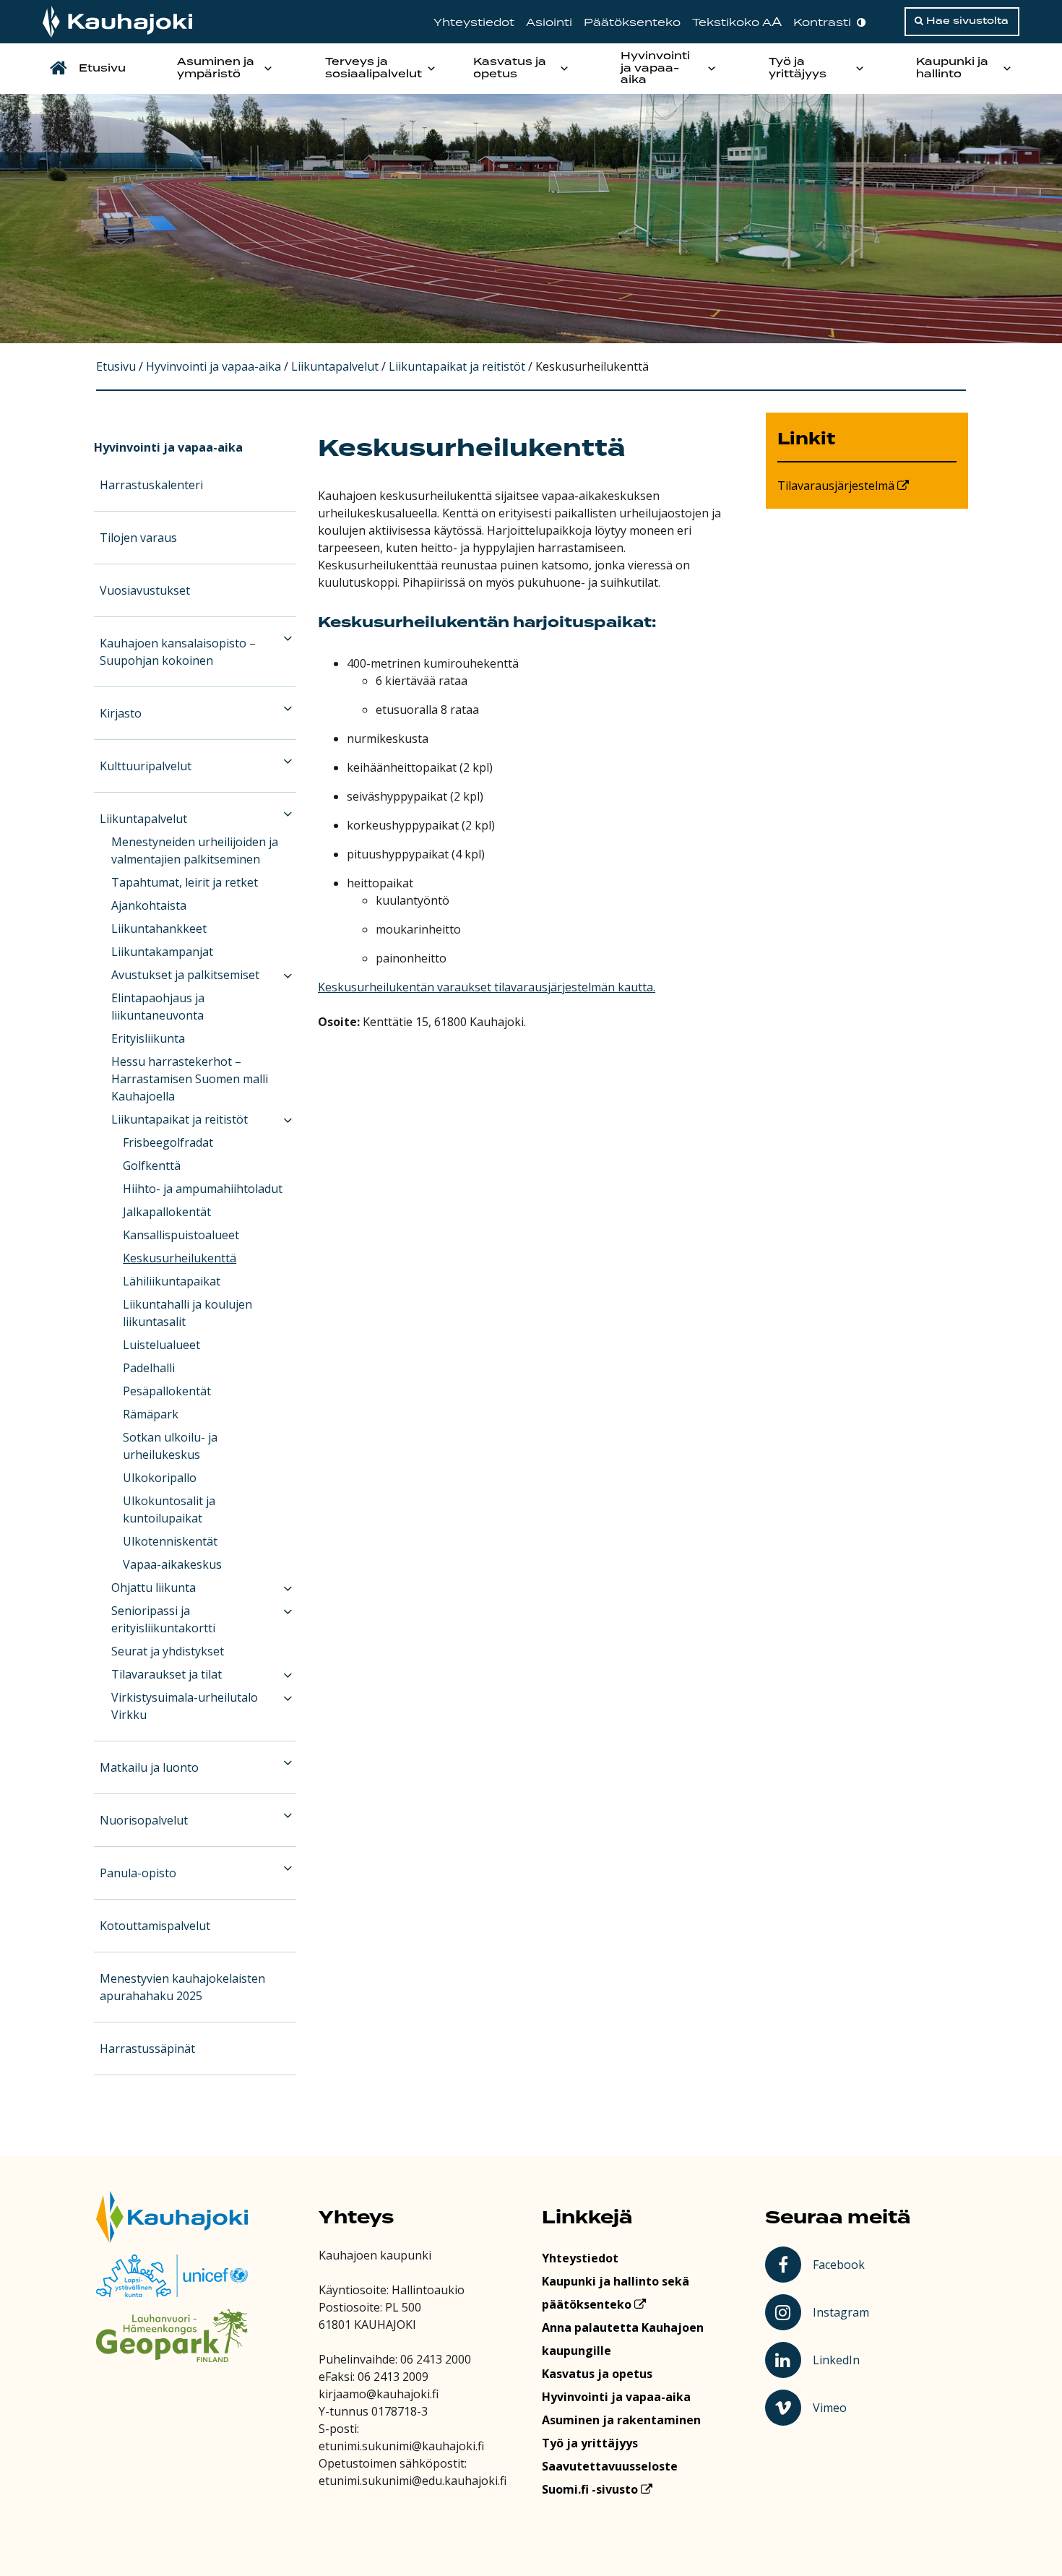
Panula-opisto (138, 1873)
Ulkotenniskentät (170, 1541)
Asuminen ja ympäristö (216, 68)
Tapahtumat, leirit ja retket (185, 882)
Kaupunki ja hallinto (952, 68)
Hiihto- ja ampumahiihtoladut (203, 1189)
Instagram (842, 2312)
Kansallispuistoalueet (181, 1235)
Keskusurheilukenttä (180, 1258)
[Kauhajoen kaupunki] (117, 22)
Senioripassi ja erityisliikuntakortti (163, 1619)
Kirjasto (121, 713)
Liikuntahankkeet (159, 929)
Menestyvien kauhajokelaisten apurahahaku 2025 (182, 1987)
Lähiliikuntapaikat (172, 1281)
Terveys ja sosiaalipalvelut (374, 68)
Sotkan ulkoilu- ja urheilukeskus (170, 1446)
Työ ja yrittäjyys (798, 68)
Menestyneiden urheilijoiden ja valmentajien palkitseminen (195, 850)
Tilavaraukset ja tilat (167, 1674)
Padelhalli (149, 1368)
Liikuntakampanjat (162, 952)
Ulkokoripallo (160, 1478)
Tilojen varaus (138, 538)
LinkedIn (842, 2359)
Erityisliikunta (148, 1038)
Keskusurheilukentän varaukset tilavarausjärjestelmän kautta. (487, 987)
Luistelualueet (161, 1345)
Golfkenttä (152, 1166)
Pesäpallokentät (167, 1391)
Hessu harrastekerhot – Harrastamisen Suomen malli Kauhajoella (190, 1079)
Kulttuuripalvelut (146, 766)
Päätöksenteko (632, 23)
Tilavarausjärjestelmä (837, 486)
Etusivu (102, 69)
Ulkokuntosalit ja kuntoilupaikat (169, 1509)
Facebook (841, 2264)
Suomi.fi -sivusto (591, 2489)
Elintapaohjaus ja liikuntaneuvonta (158, 1007)
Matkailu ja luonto (149, 1767)
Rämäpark (151, 1414)
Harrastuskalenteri (151, 485)
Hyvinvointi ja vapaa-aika (655, 69)
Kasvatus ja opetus (510, 68)
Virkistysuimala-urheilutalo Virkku (185, 1706)
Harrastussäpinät (147, 2049)
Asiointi (549, 23)
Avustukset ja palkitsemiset (185, 975)
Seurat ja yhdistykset (168, 1651)
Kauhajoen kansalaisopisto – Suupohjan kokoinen (178, 652)
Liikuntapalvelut (143, 819)
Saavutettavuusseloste (610, 2466)
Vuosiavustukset (145, 590)
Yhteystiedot (474, 23)
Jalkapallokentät (167, 1212)
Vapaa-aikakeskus (172, 1564)
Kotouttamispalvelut (155, 1926)
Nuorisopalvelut (144, 1820)
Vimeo (843, 2407)
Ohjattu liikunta (154, 1588)
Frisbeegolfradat (168, 1142)
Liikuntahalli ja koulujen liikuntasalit (187, 1313)
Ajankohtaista (149, 905)
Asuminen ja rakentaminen (621, 2420)
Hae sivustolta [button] (966, 21)
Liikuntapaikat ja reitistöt (180, 1119)
